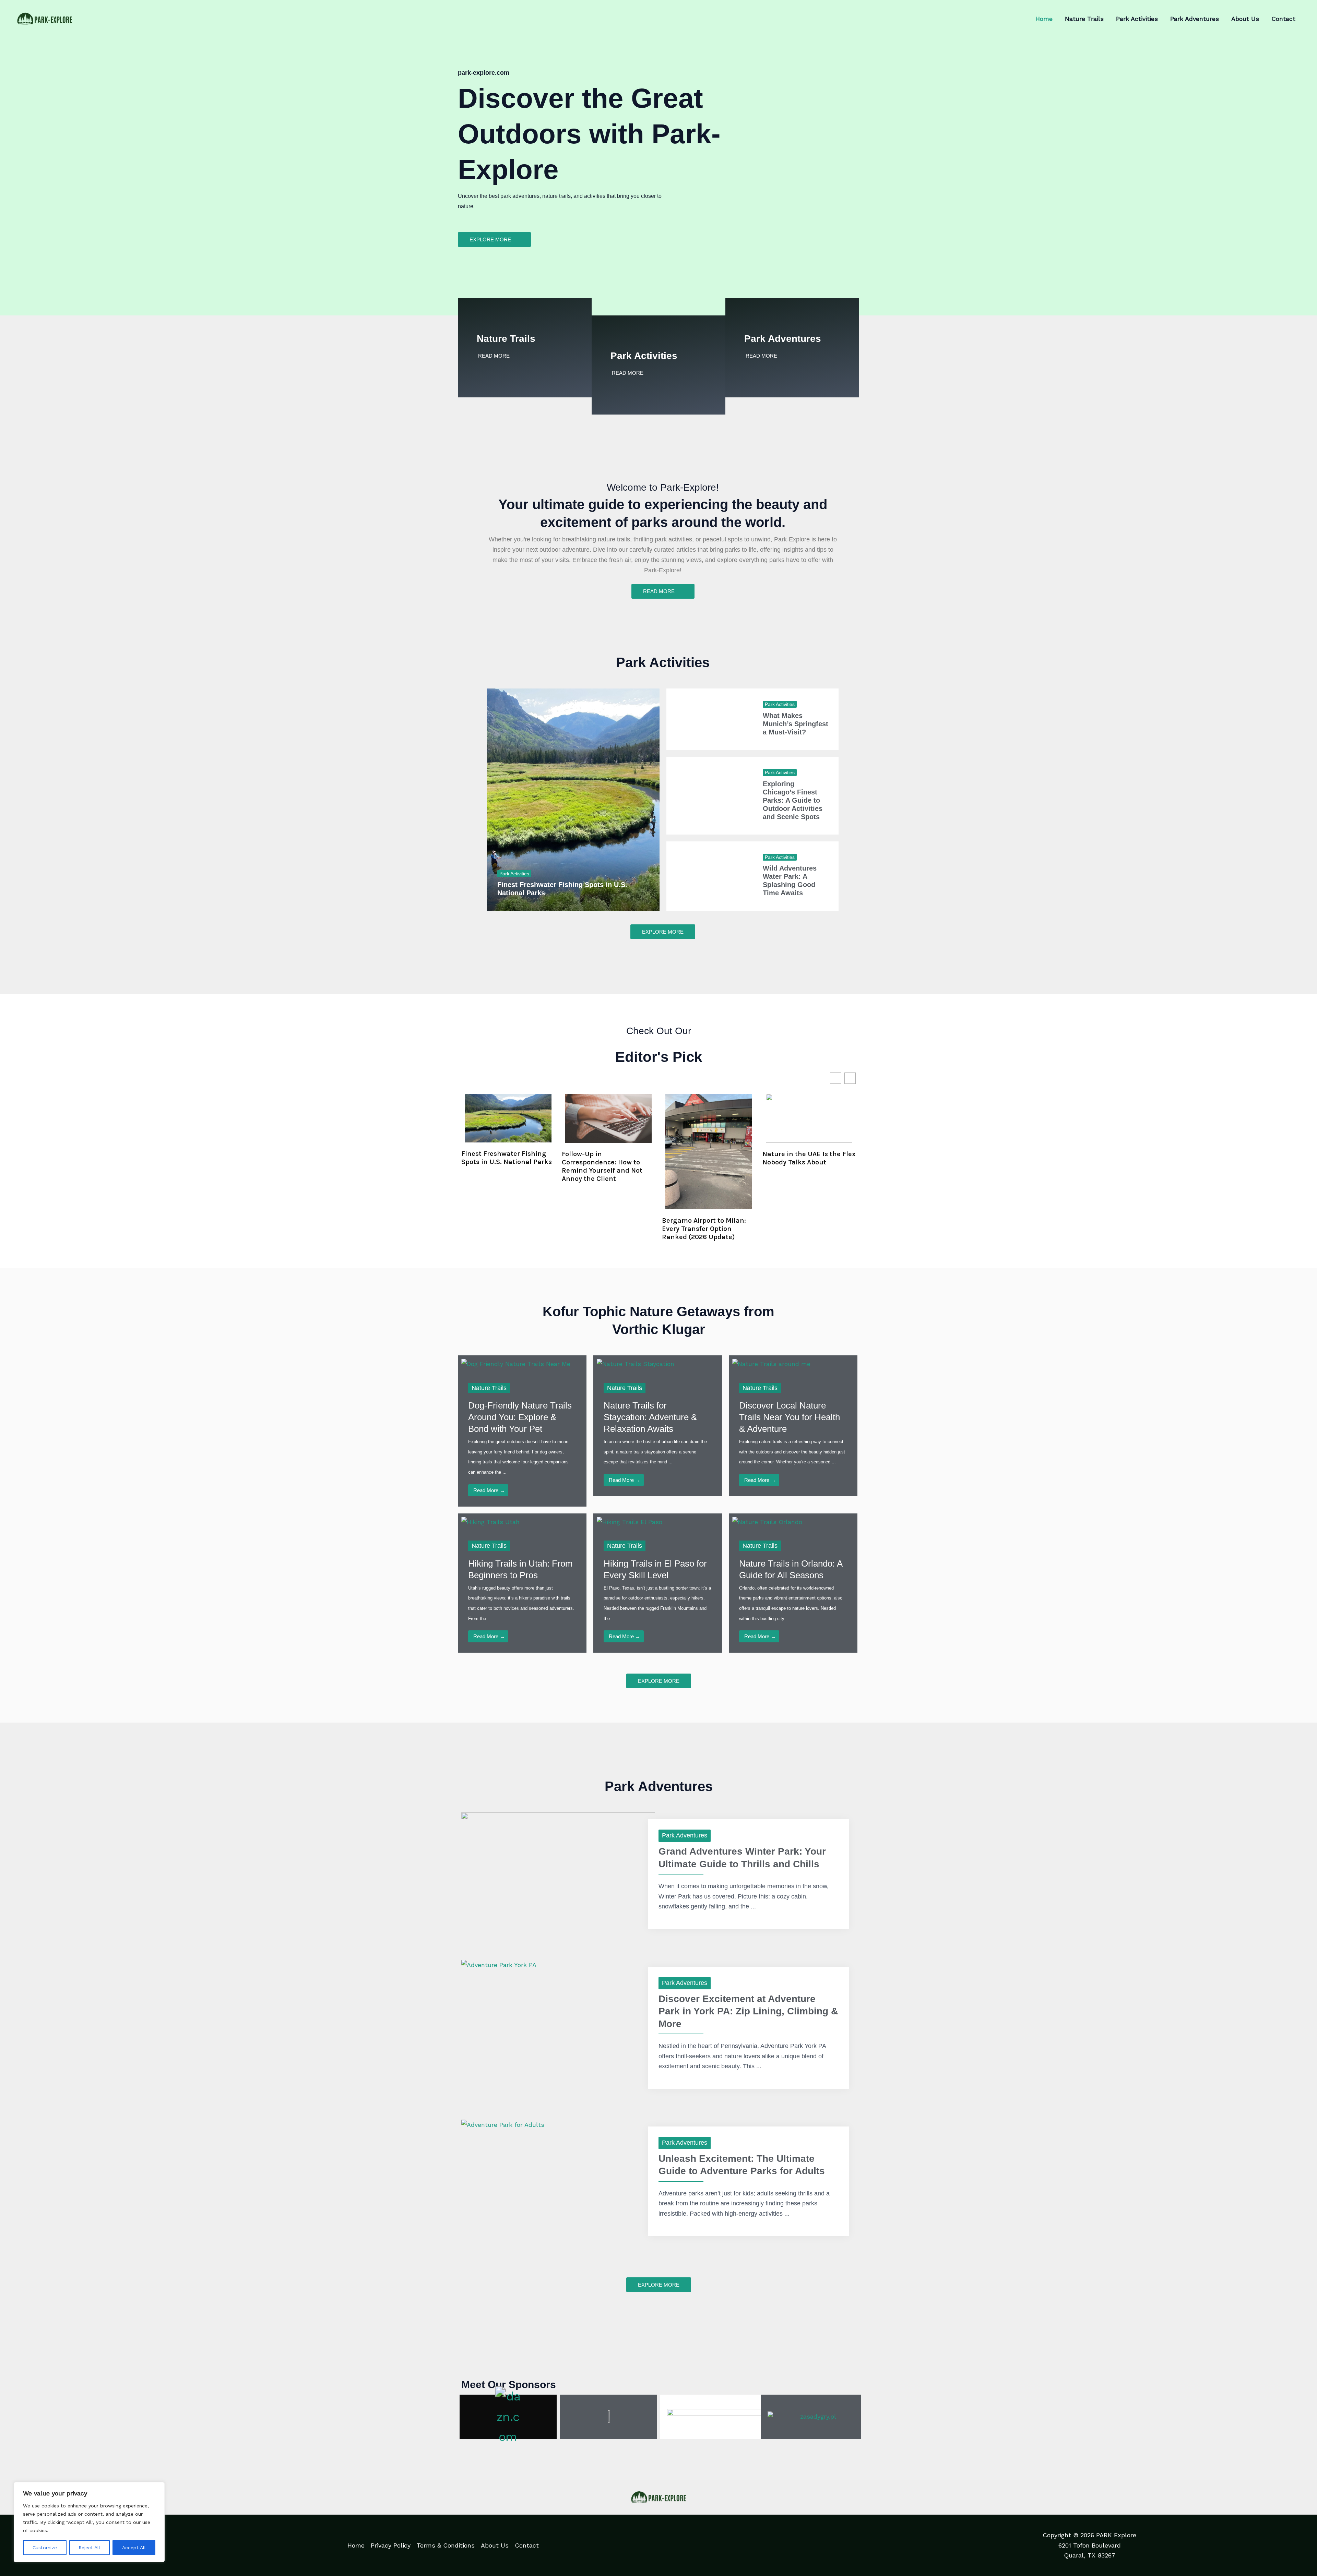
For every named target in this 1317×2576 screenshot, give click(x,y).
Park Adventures (783, 339)
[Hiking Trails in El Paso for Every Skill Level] (630, 1521)
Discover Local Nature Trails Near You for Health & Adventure (790, 1417)
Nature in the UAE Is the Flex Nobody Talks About (809, 1158)
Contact (527, 2545)
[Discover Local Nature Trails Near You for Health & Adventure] (771, 1363)
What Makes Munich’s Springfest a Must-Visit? (796, 724)
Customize (45, 2548)
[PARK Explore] (45, 18)
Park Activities (644, 356)
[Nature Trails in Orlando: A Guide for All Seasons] (767, 1521)
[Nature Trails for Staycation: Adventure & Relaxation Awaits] (636, 1363)
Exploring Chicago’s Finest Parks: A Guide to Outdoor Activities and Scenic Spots (793, 800)
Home (356, 2545)
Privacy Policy (391, 2545)
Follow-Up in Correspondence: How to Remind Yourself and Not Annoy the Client (602, 1166)
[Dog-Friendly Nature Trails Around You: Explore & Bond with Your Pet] (516, 1363)
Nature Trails (506, 339)
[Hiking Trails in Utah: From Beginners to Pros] (490, 1521)
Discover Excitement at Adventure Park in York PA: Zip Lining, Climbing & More (748, 2011)
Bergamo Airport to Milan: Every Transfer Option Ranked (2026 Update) (704, 1229)
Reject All (89, 2548)
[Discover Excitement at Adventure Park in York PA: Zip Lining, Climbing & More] (499, 1964)
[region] (89, 2522)
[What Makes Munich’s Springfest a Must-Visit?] (709, 719)
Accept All (134, 2548)
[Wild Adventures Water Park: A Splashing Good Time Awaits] (709, 876)
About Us (495, 2545)
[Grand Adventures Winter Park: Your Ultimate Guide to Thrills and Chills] (558, 1866)
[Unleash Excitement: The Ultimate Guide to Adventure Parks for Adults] (503, 2124)
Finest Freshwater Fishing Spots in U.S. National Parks (507, 1158)
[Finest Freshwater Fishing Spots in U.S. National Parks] (573, 800)
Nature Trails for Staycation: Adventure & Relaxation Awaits (650, 1417)
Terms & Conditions (446, 2545)
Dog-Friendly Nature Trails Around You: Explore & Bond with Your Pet (520, 1417)
